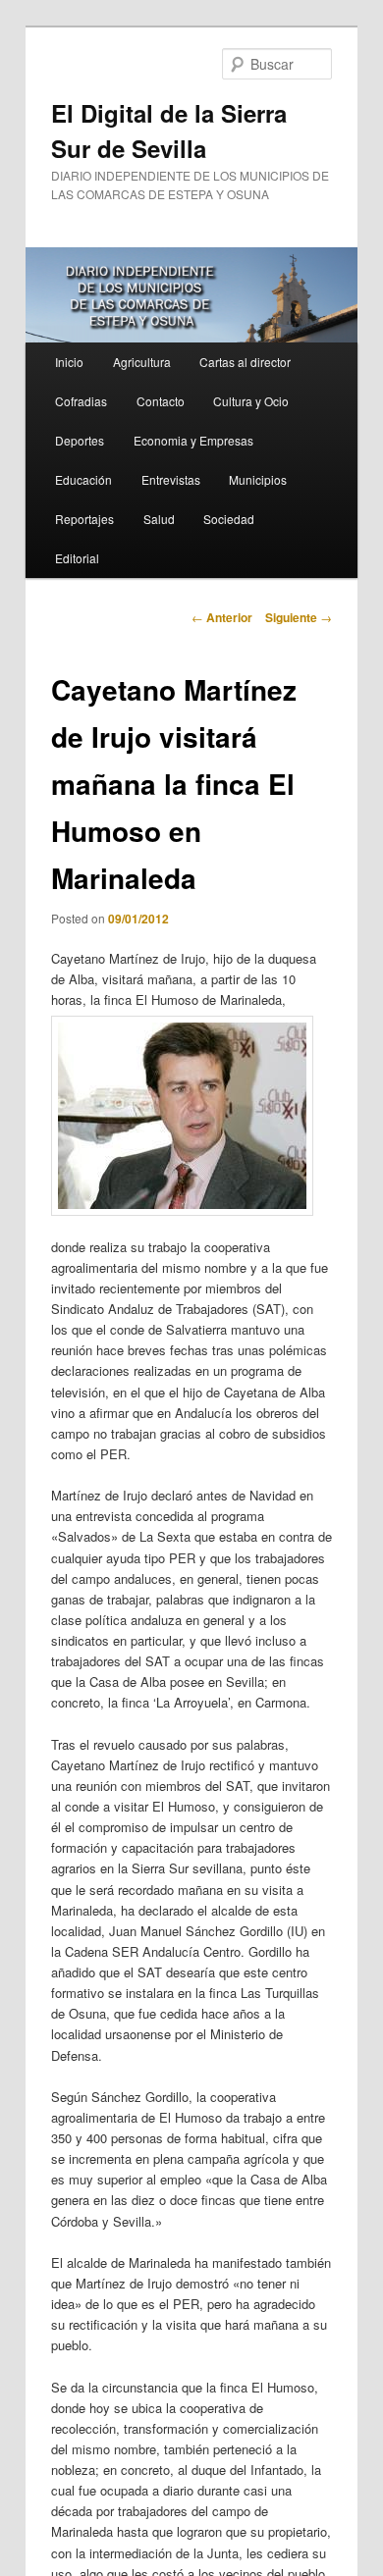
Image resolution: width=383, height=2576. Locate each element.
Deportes (80, 440)
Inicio (69, 362)
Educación (83, 479)
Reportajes (84, 519)
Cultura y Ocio (251, 401)
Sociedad (229, 519)
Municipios (258, 479)
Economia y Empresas (193, 440)
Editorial (77, 558)
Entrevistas (171, 479)
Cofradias (81, 401)
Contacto (161, 401)
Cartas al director (245, 362)
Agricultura (142, 362)
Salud (159, 519)
